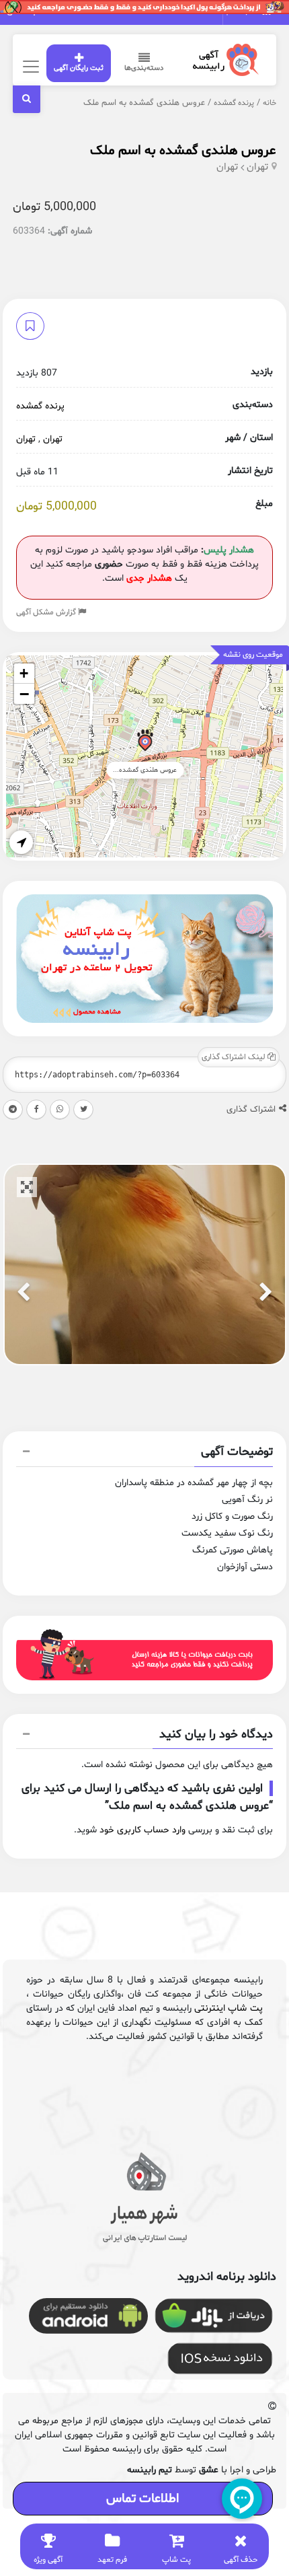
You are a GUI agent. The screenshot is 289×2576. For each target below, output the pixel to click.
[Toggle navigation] (29, 66)
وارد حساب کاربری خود (142, 1830)
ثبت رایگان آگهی (79, 68)
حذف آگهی (241, 2560)
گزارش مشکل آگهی (47, 612)
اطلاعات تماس (142, 2499)
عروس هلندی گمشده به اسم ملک (183, 151)
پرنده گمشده (234, 103)
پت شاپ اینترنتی (228, 2008)
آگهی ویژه (48, 2560)
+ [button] (24, 673)
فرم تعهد (112, 2560)
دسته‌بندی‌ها (144, 68)
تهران (257, 167)
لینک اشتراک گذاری (235, 1057)
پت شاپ (176, 2560)
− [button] (24, 694)
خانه (270, 103)
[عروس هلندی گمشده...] (145, 743)
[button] (144, 1454)
